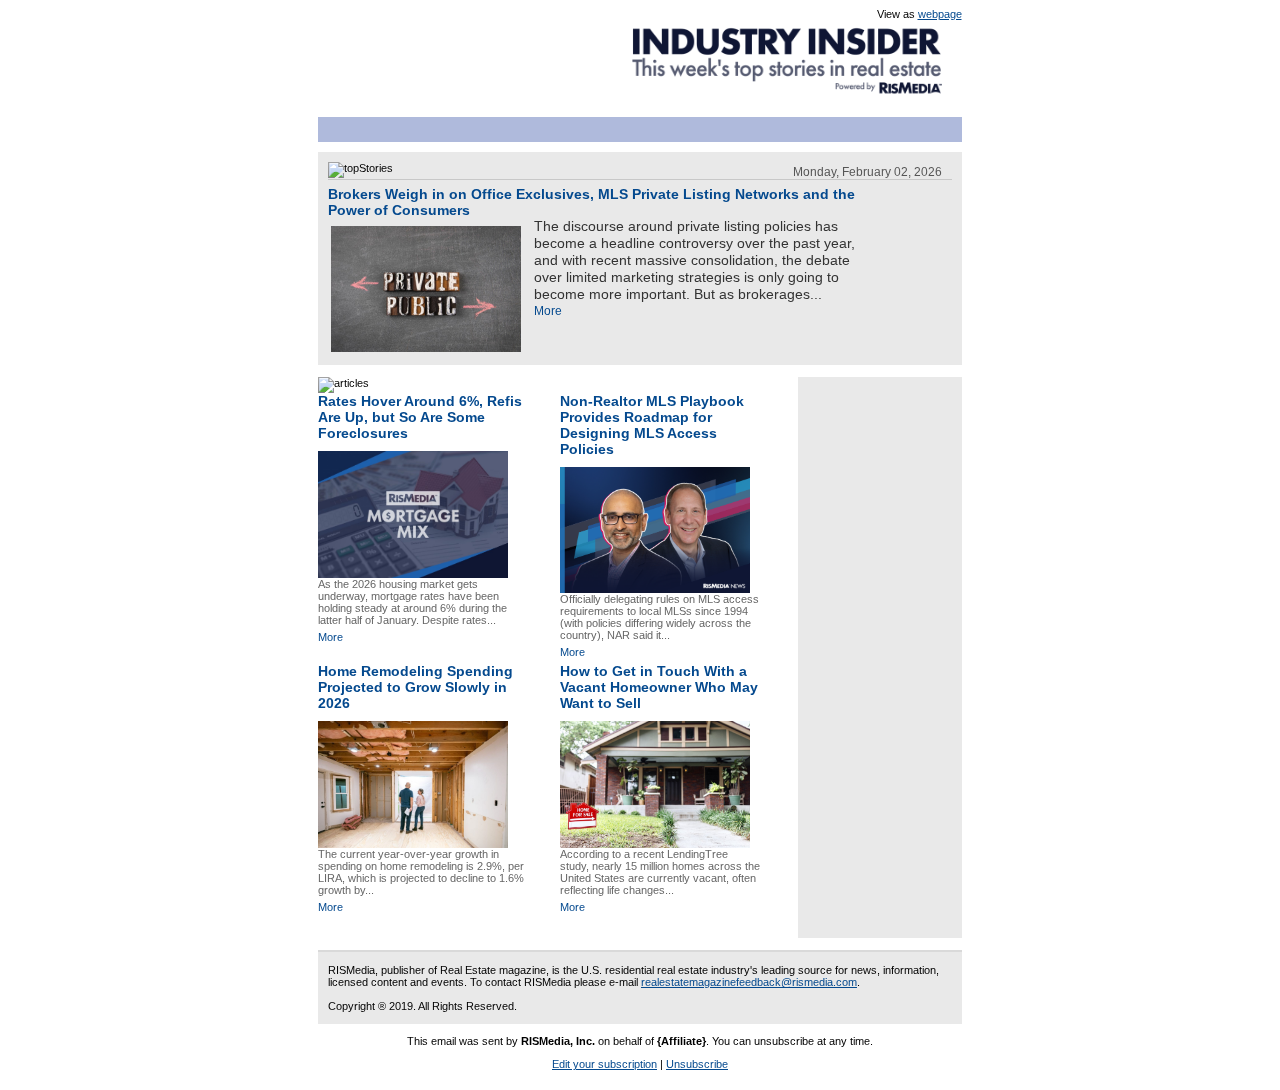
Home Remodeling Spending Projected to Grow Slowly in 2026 (415, 687)
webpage (940, 14)
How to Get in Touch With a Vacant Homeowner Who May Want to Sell (659, 687)
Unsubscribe (697, 1064)
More (548, 311)
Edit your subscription (604, 1064)
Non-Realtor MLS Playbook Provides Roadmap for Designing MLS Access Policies (652, 425)
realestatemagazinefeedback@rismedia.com (749, 982)
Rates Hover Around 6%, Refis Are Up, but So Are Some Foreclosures (420, 417)
